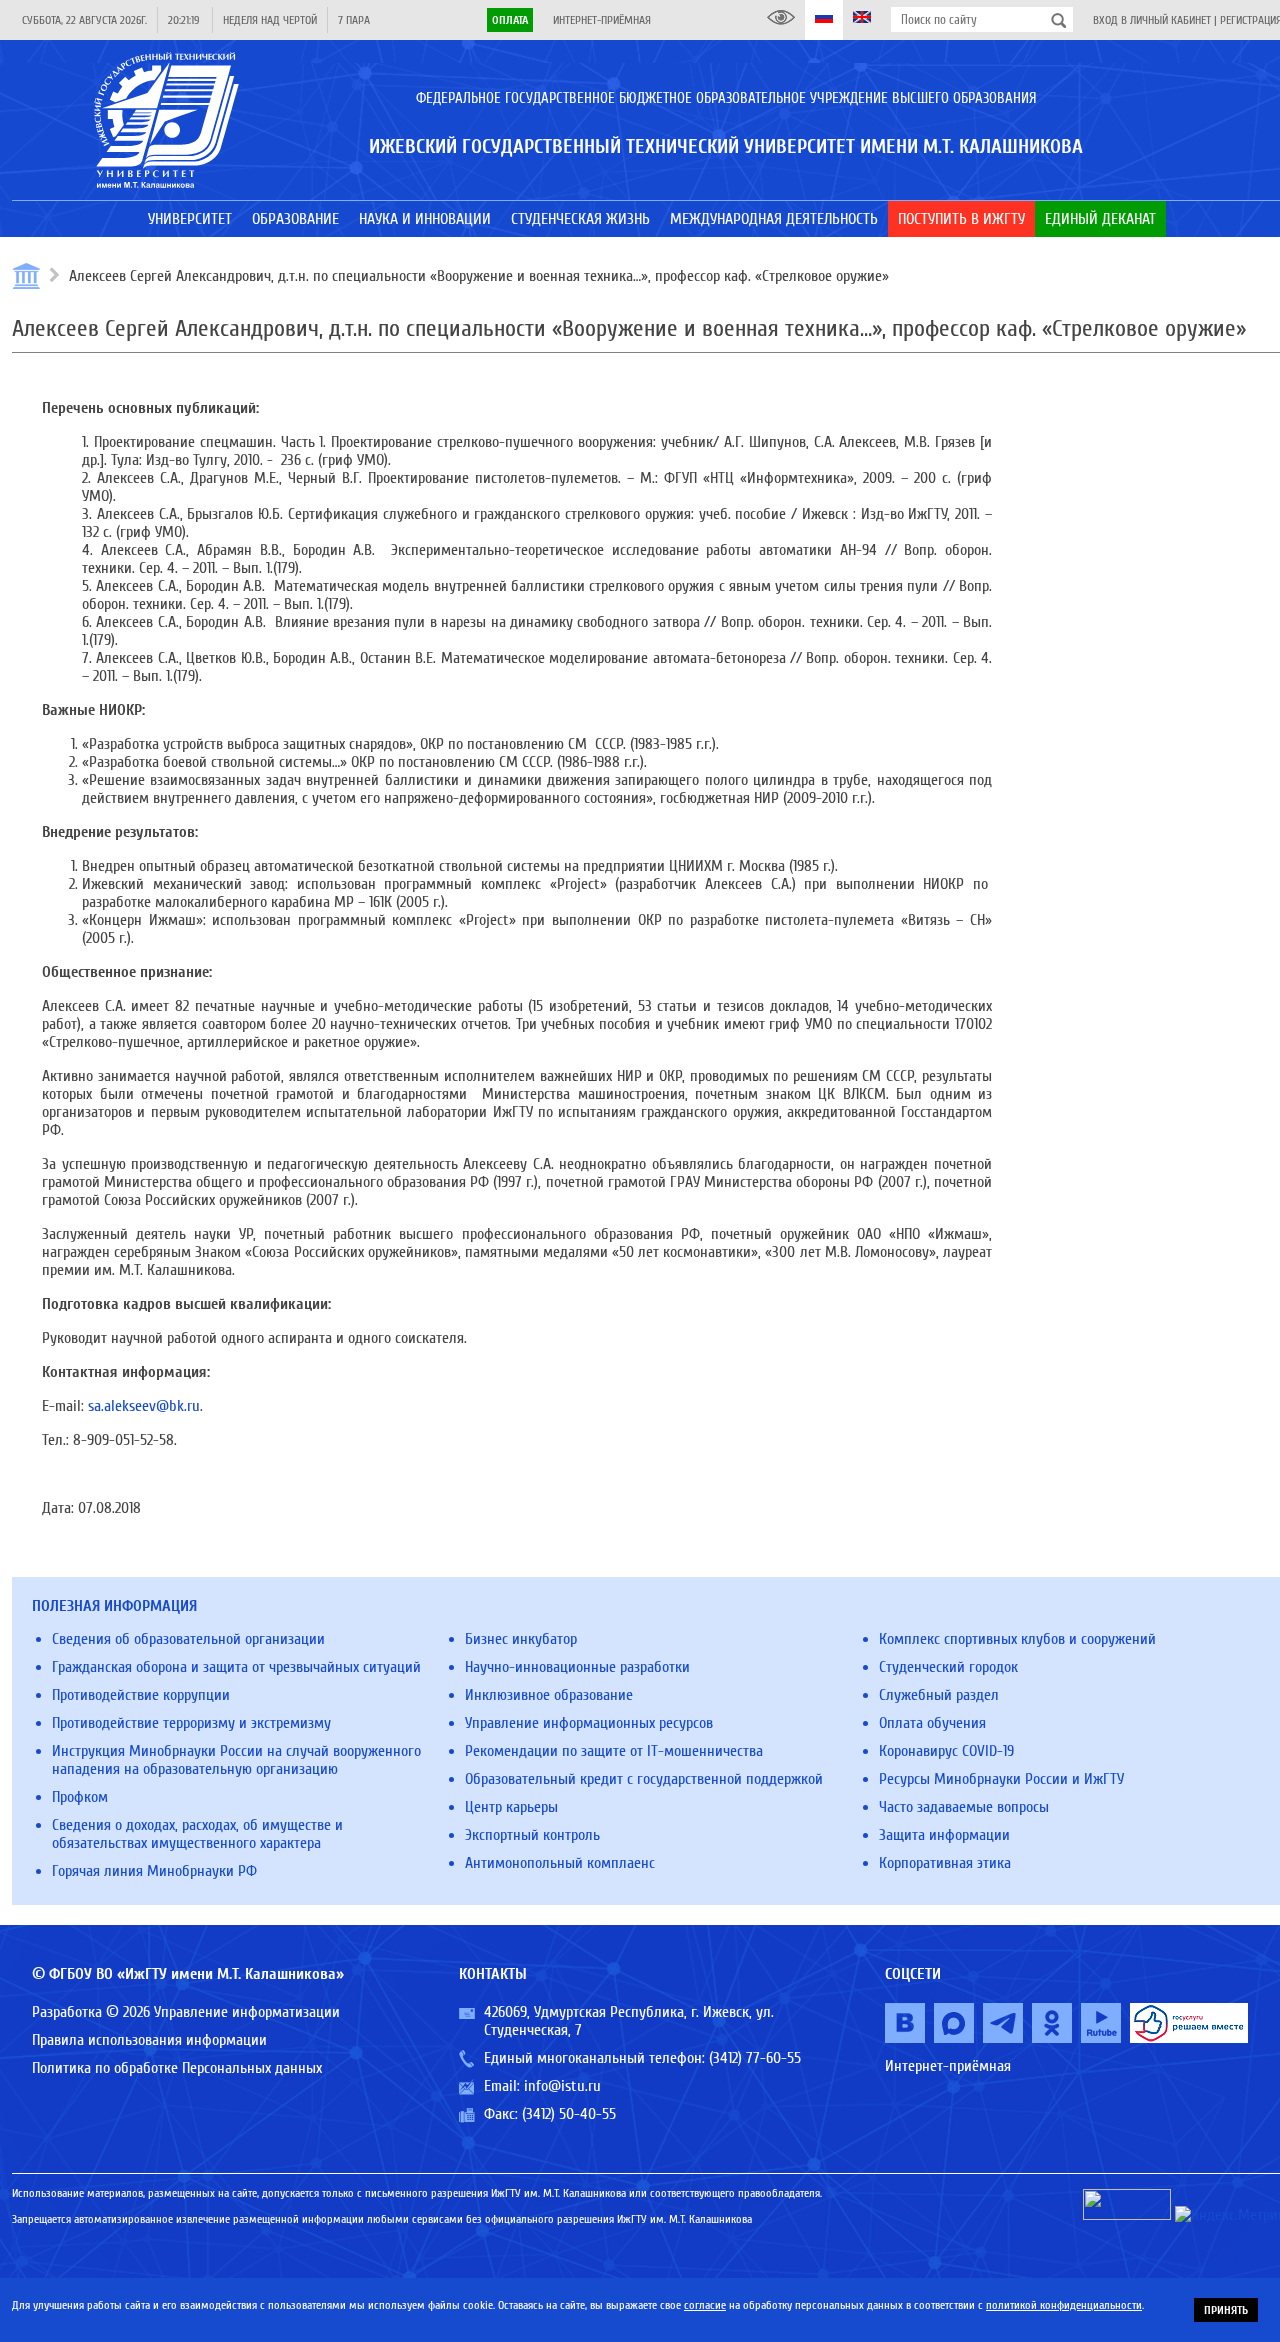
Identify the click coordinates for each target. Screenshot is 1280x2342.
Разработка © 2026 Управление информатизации (186, 2012)
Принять (1226, 2310)
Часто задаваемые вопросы (964, 1807)
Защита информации (944, 1835)
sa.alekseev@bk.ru (144, 1406)
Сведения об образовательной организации (188, 1639)
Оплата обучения (932, 1723)
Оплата (510, 20)
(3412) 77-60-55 (755, 2058)
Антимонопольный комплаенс (560, 1863)
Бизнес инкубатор (521, 1639)
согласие (705, 2305)
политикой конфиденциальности (1064, 2305)
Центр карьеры (511, 1807)
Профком (80, 1797)
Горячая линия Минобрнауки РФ (154, 1871)
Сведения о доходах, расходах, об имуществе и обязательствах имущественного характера (197, 1834)
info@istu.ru (562, 2086)
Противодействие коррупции (141, 1695)
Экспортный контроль (532, 1835)
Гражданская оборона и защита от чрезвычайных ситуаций (236, 1667)
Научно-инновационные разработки (577, 1667)
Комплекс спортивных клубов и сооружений (1017, 1639)
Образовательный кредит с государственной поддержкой (644, 1779)
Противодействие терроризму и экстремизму (191, 1723)
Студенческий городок (948, 1667)
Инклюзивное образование (549, 1695)
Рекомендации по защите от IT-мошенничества (614, 1751)
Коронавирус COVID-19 (946, 1751)
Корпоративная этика (945, 1863)
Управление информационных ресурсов (589, 1723)
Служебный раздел (939, 1695)
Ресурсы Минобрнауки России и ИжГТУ (1001, 1779)
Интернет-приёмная (602, 20)
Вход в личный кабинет (1152, 20)
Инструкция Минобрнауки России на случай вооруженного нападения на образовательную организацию (236, 1760)
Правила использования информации (149, 2040)
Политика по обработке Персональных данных (177, 2068)
